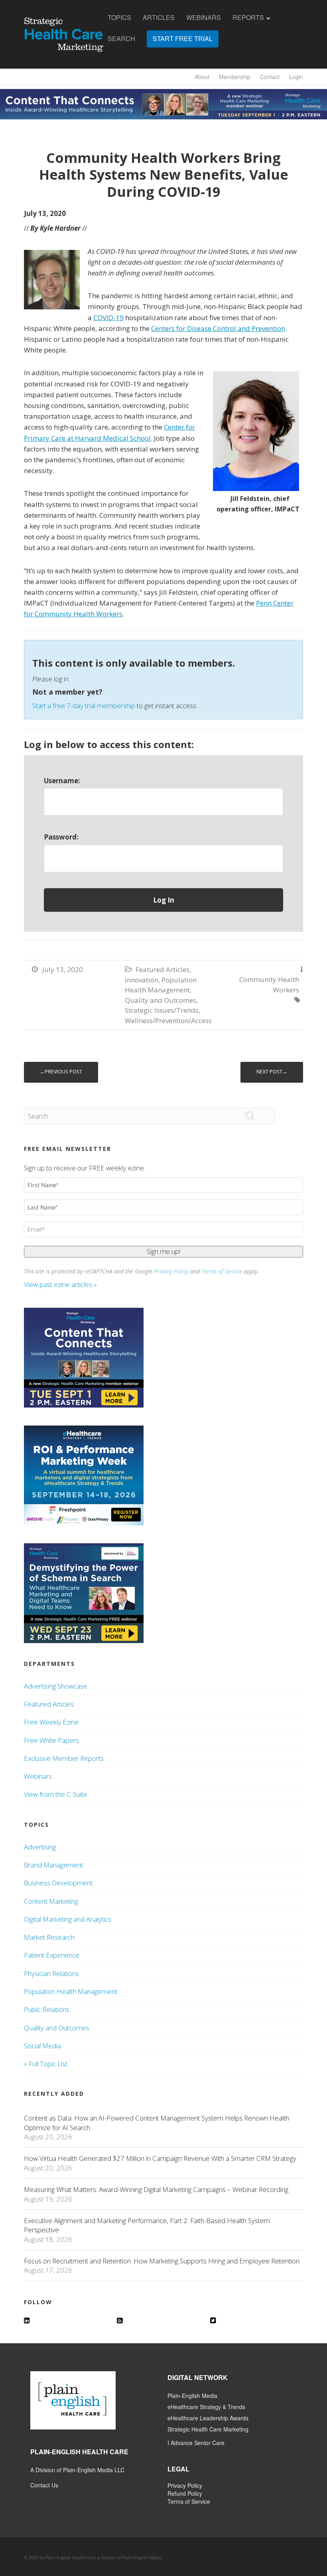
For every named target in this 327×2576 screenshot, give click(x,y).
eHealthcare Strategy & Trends (206, 2407)
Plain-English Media (192, 2396)
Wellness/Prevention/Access (168, 1021)
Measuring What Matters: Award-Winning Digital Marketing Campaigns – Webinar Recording (156, 2189)
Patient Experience (52, 1955)
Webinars (204, 18)
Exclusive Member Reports (64, 1758)
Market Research (49, 1937)
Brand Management (53, 1865)
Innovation (142, 980)
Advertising (40, 1847)
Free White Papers (51, 1740)
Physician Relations (51, 1973)
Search (121, 39)
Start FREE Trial (183, 39)
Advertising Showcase (56, 1686)
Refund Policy (185, 2493)
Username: (62, 781)
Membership (235, 77)
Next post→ (272, 1072)
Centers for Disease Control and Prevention (218, 328)
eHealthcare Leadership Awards (208, 2418)
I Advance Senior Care (196, 2443)
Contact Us (44, 2485)
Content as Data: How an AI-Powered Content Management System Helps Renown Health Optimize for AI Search (157, 2123)
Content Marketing (51, 1901)
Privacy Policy (171, 1271)
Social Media (42, 2046)
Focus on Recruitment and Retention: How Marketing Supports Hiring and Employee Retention (162, 2261)
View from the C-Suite (56, 1794)
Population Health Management (71, 1991)
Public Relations (47, 2009)
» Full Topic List (46, 2064)
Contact (270, 77)
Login (296, 77)
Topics (119, 18)
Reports (248, 18)
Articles (159, 18)
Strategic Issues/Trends (162, 1010)
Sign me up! (163, 1251)
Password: (61, 837)
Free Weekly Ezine (51, 1722)
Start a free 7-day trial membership (84, 706)
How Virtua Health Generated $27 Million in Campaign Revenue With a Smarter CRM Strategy (160, 2158)
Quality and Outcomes (161, 1000)
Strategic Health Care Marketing (208, 2429)
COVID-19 (108, 318)
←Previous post (61, 1072)
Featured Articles (163, 969)
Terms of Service (222, 1271)
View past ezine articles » (61, 1284)
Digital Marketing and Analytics (68, 1919)
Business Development (58, 1883)
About (202, 77)
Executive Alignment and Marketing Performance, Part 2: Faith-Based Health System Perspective (147, 2225)
